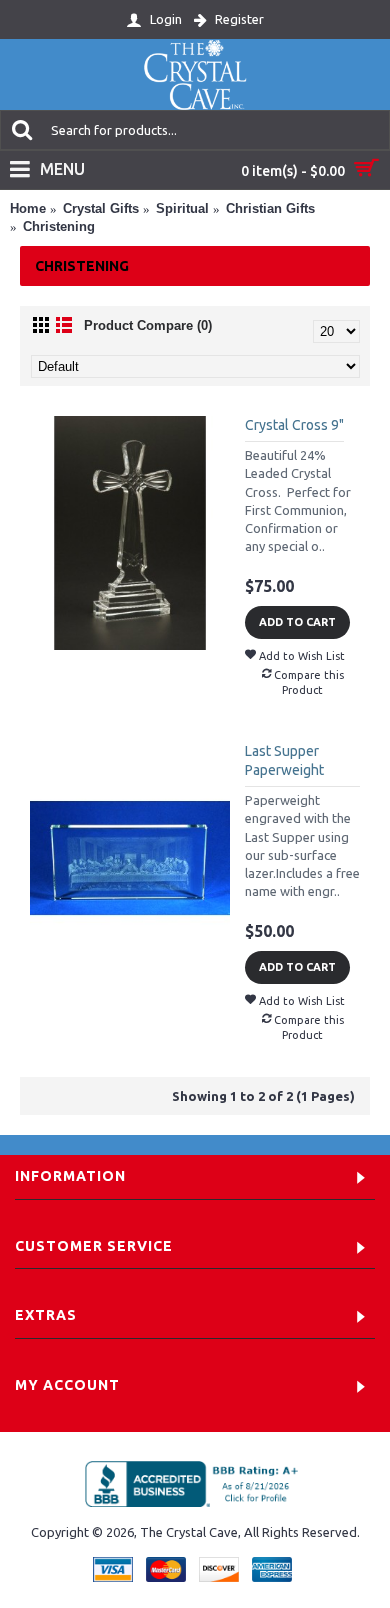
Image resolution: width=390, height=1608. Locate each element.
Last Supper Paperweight (284, 761)
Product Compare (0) (148, 325)
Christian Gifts (270, 208)
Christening (59, 226)
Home (28, 208)
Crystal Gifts (101, 208)
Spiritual (182, 208)
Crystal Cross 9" (294, 425)
